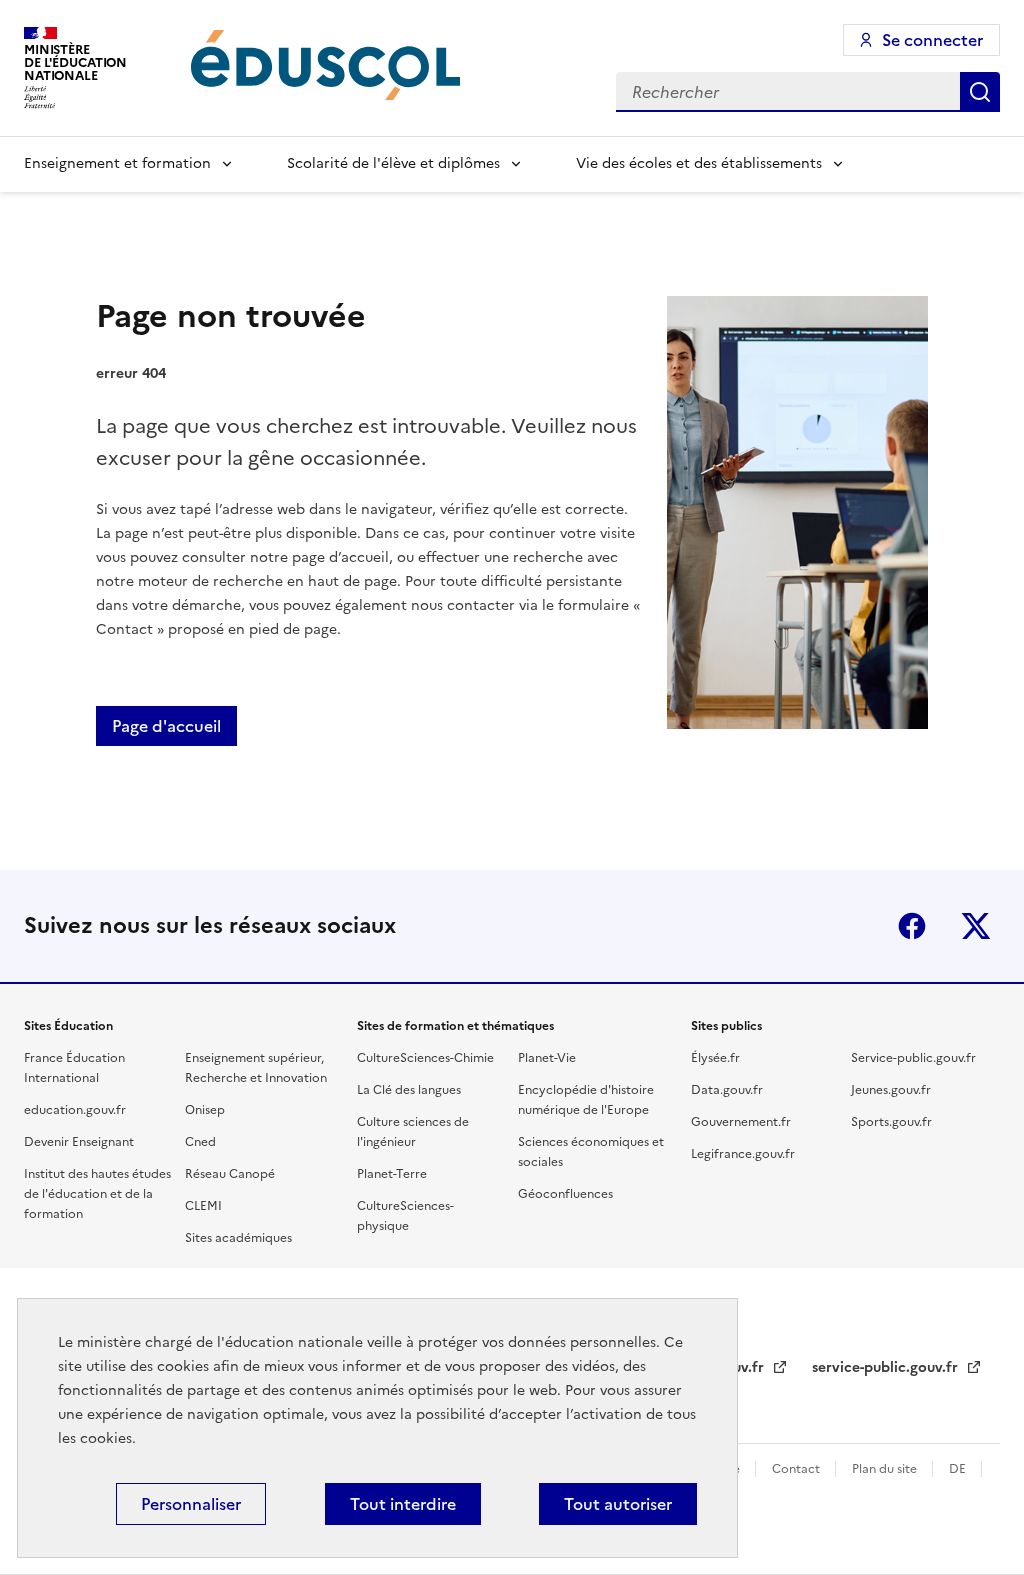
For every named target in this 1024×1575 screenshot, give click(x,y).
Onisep (205, 1110)
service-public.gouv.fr (887, 1367)
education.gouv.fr (75, 1110)
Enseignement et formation (117, 163)
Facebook (912, 926)
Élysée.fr (715, 1058)
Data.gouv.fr (727, 1090)
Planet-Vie (547, 1058)
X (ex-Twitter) (976, 926)
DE (959, 1469)
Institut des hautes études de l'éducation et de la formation (97, 1194)
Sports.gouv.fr (891, 1122)
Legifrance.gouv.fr (743, 1154)
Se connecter (932, 40)
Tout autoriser (618, 1504)
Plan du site (886, 1469)
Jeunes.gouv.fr (891, 1090)
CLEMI (203, 1206)
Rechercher (980, 92)
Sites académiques (238, 1238)
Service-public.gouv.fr (913, 1058)
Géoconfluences (565, 1194)
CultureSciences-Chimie (425, 1058)
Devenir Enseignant (79, 1142)
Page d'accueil (166, 726)
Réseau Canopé (230, 1174)
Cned (200, 1142)
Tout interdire (403, 1504)
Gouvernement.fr (741, 1122)
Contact (797, 1469)
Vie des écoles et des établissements (699, 163)
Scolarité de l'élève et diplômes (393, 163)
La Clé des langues (409, 1090)
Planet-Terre (392, 1174)
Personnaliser (191, 1504)
